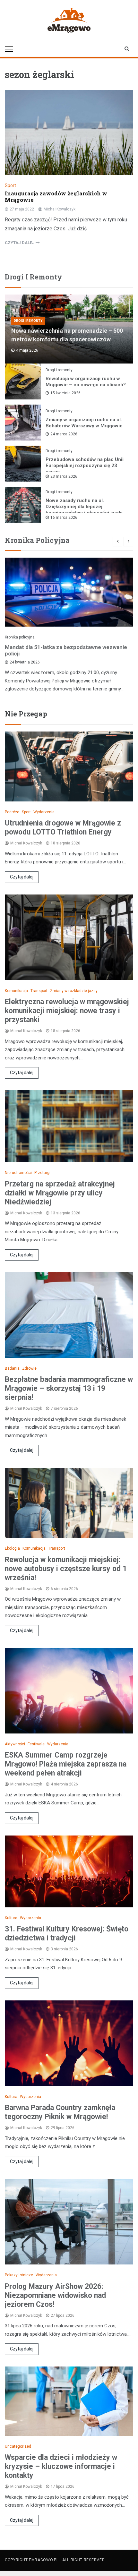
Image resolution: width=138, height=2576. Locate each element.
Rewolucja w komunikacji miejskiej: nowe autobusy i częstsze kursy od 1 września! (66, 1569)
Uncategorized (18, 2446)
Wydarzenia (44, 812)
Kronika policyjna (20, 637)
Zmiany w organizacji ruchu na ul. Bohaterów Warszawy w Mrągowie (84, 423)
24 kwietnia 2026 (25, 662)
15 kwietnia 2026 (65, 393)
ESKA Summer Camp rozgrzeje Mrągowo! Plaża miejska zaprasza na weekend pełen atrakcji (66, 1764)
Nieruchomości (18, 1173)
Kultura (11, 1918)
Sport (10, 185)
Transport (39, 991)
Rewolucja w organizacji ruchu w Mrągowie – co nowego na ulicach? (86, 382)
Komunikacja (16, 991)
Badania (12, 1368)
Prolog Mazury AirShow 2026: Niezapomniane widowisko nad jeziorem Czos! (55, 2295)
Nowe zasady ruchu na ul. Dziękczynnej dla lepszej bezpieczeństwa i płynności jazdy (84, 507)
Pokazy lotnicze (19, 2275)
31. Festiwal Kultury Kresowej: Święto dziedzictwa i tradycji (67, 1934)
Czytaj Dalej (20, 243)
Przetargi (42, 1173)
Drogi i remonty (28, 321)
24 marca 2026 (64, 434)
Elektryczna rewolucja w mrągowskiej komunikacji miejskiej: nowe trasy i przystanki (67, 1011)
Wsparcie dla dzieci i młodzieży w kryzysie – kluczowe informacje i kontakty (61, 2466)
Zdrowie (29, 1368)
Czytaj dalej (22, 877)
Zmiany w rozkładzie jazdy (74, 991)
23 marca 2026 (64, 476)
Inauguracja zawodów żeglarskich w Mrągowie (56, 197)
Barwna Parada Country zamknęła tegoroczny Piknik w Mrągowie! (60, 2112)
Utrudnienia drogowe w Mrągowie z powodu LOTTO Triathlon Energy (63, 828)
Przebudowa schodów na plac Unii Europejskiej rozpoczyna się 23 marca (85, 466)
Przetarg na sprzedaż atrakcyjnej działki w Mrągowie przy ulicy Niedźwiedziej (60, 1193)
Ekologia (12, 1548)
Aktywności (15, 1744)
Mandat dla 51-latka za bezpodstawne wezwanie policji (66, 650)
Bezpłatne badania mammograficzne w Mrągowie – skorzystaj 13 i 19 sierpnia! (69, 1388)
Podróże (12, 812)
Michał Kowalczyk (60, 209)
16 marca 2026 (64, 518)
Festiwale (36, 1744)
